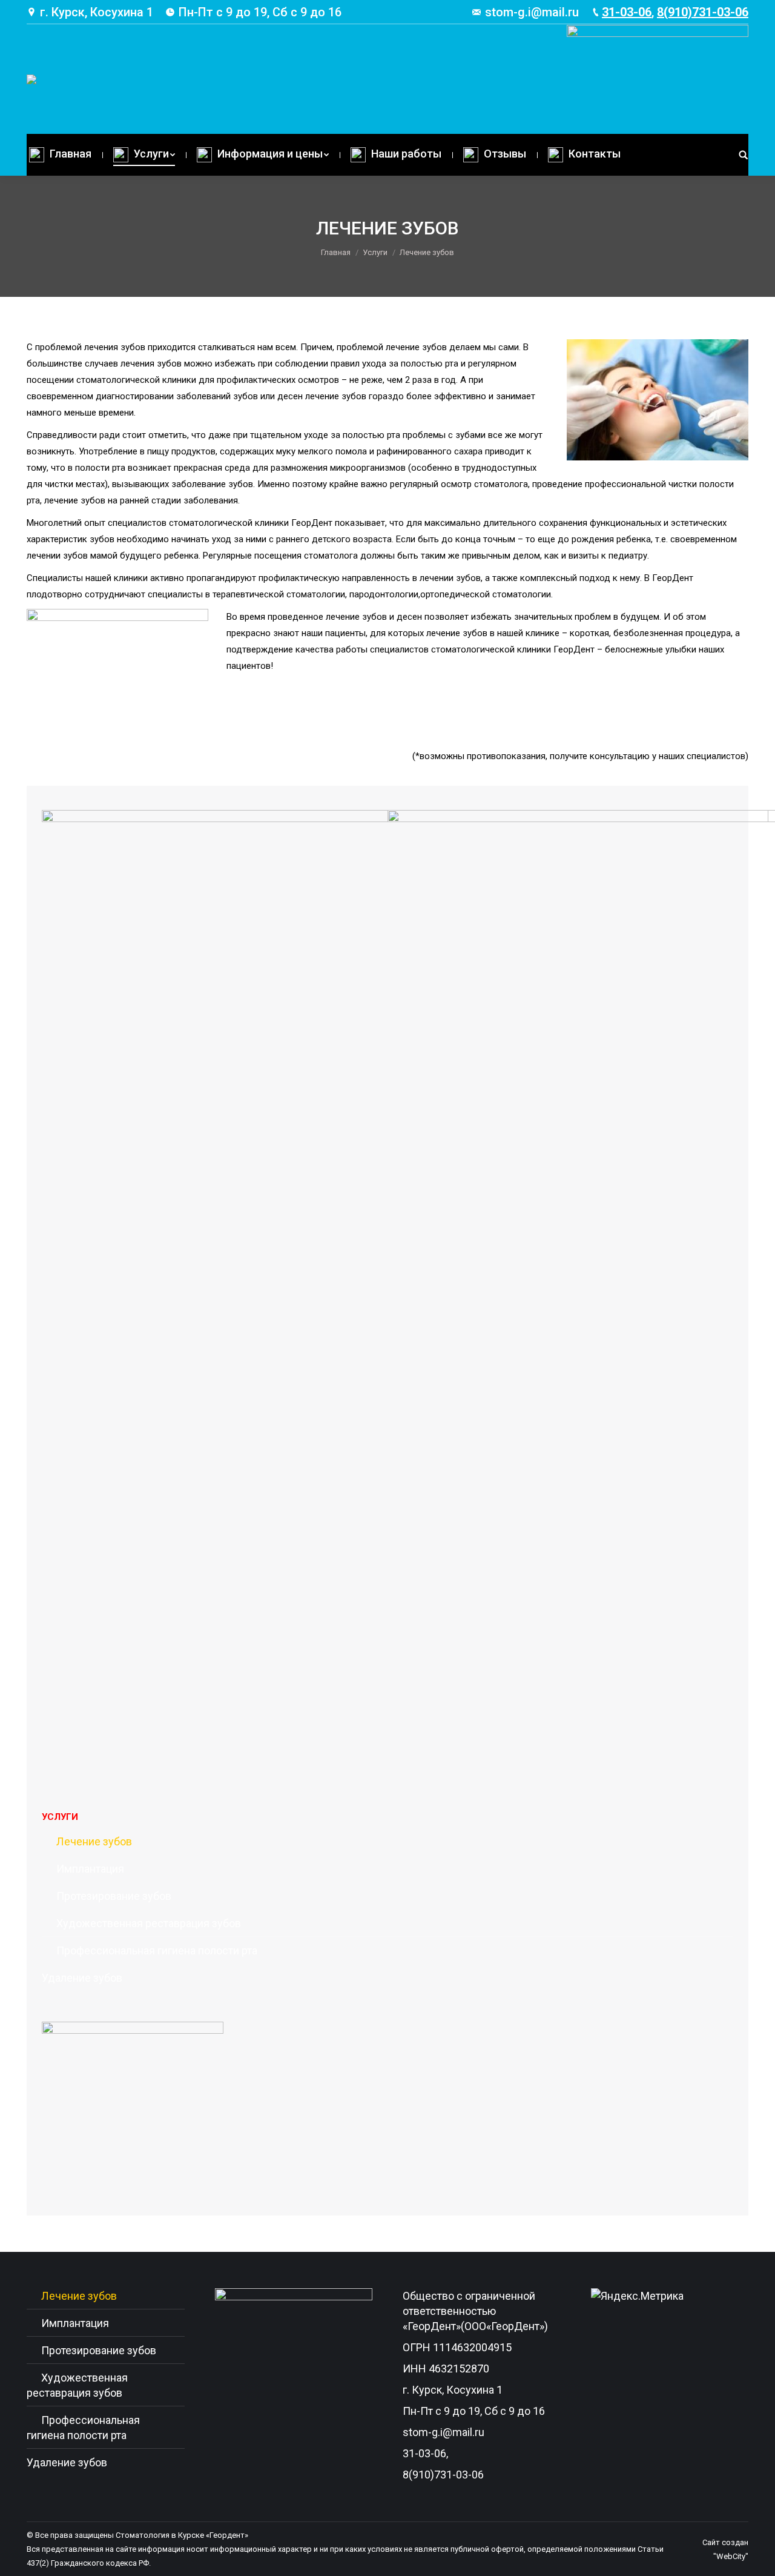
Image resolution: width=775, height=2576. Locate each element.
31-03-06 (627, 12)
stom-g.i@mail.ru (532, 12)
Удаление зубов (82, 1978)
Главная (336, 252)
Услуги (375, 252)
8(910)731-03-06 (703, 12)
